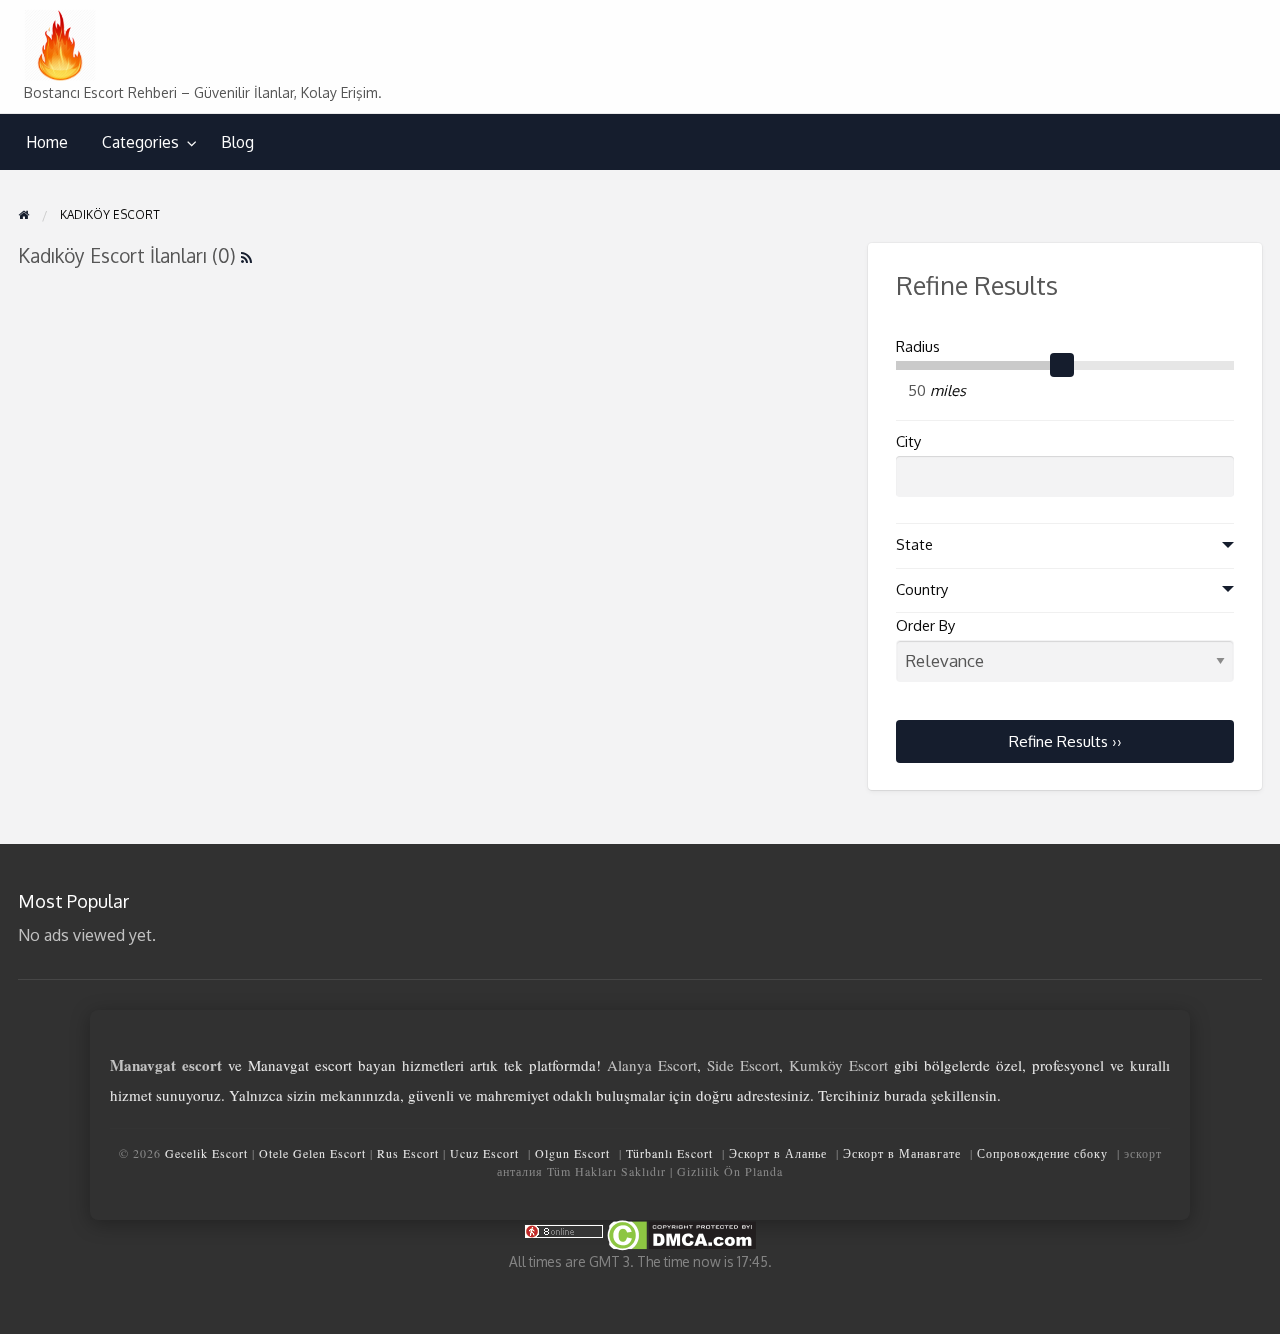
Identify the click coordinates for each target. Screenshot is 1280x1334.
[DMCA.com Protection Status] (680, 1233)
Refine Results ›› (1065, 741)
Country (922, 589)
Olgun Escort (572, 1153)
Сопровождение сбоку (1042, 1153)
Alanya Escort (652, 1065)
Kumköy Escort (838, 1065)
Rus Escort (408, 1153)
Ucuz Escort (484, 1153)
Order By (925, 625)
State (914, 544)
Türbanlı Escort (669, 1153)
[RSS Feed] (246, 255)
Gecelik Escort (206, 1153)
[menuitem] (47, 142)
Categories (140, 142)
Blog (237, 142)
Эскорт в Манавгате (902, 1153)
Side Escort (743, 1065)
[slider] (1062, 365)
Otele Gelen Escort (312, 1153)
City (908, 441)
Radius (918, 346)
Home (47, 142)
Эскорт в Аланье (778, 1153)
